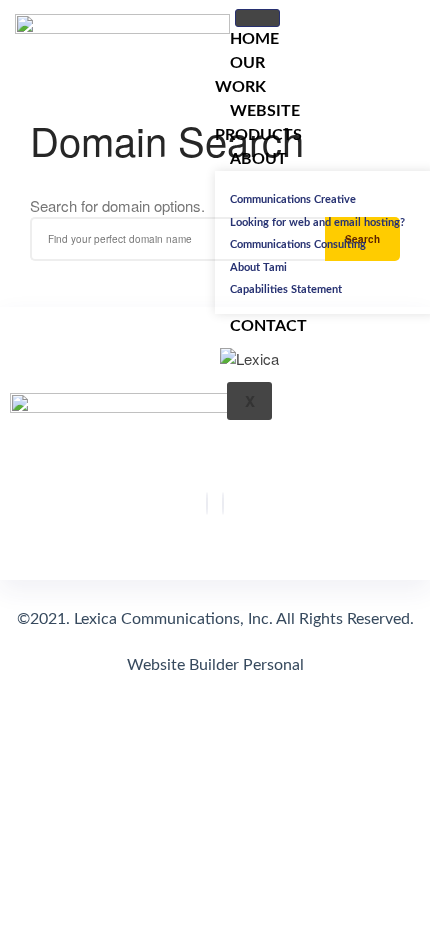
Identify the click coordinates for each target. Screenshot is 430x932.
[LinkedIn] (223, 503)
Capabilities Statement (286, 289)
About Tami (258, 267)
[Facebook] (207, 503)
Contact (268, 326)
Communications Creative (293, 199)
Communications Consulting (298, 244)
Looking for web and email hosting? (317, 222)
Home (254, 39)
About (258, 159)
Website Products (258, 123)
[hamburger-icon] (257, 18)
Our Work (240, 75)
